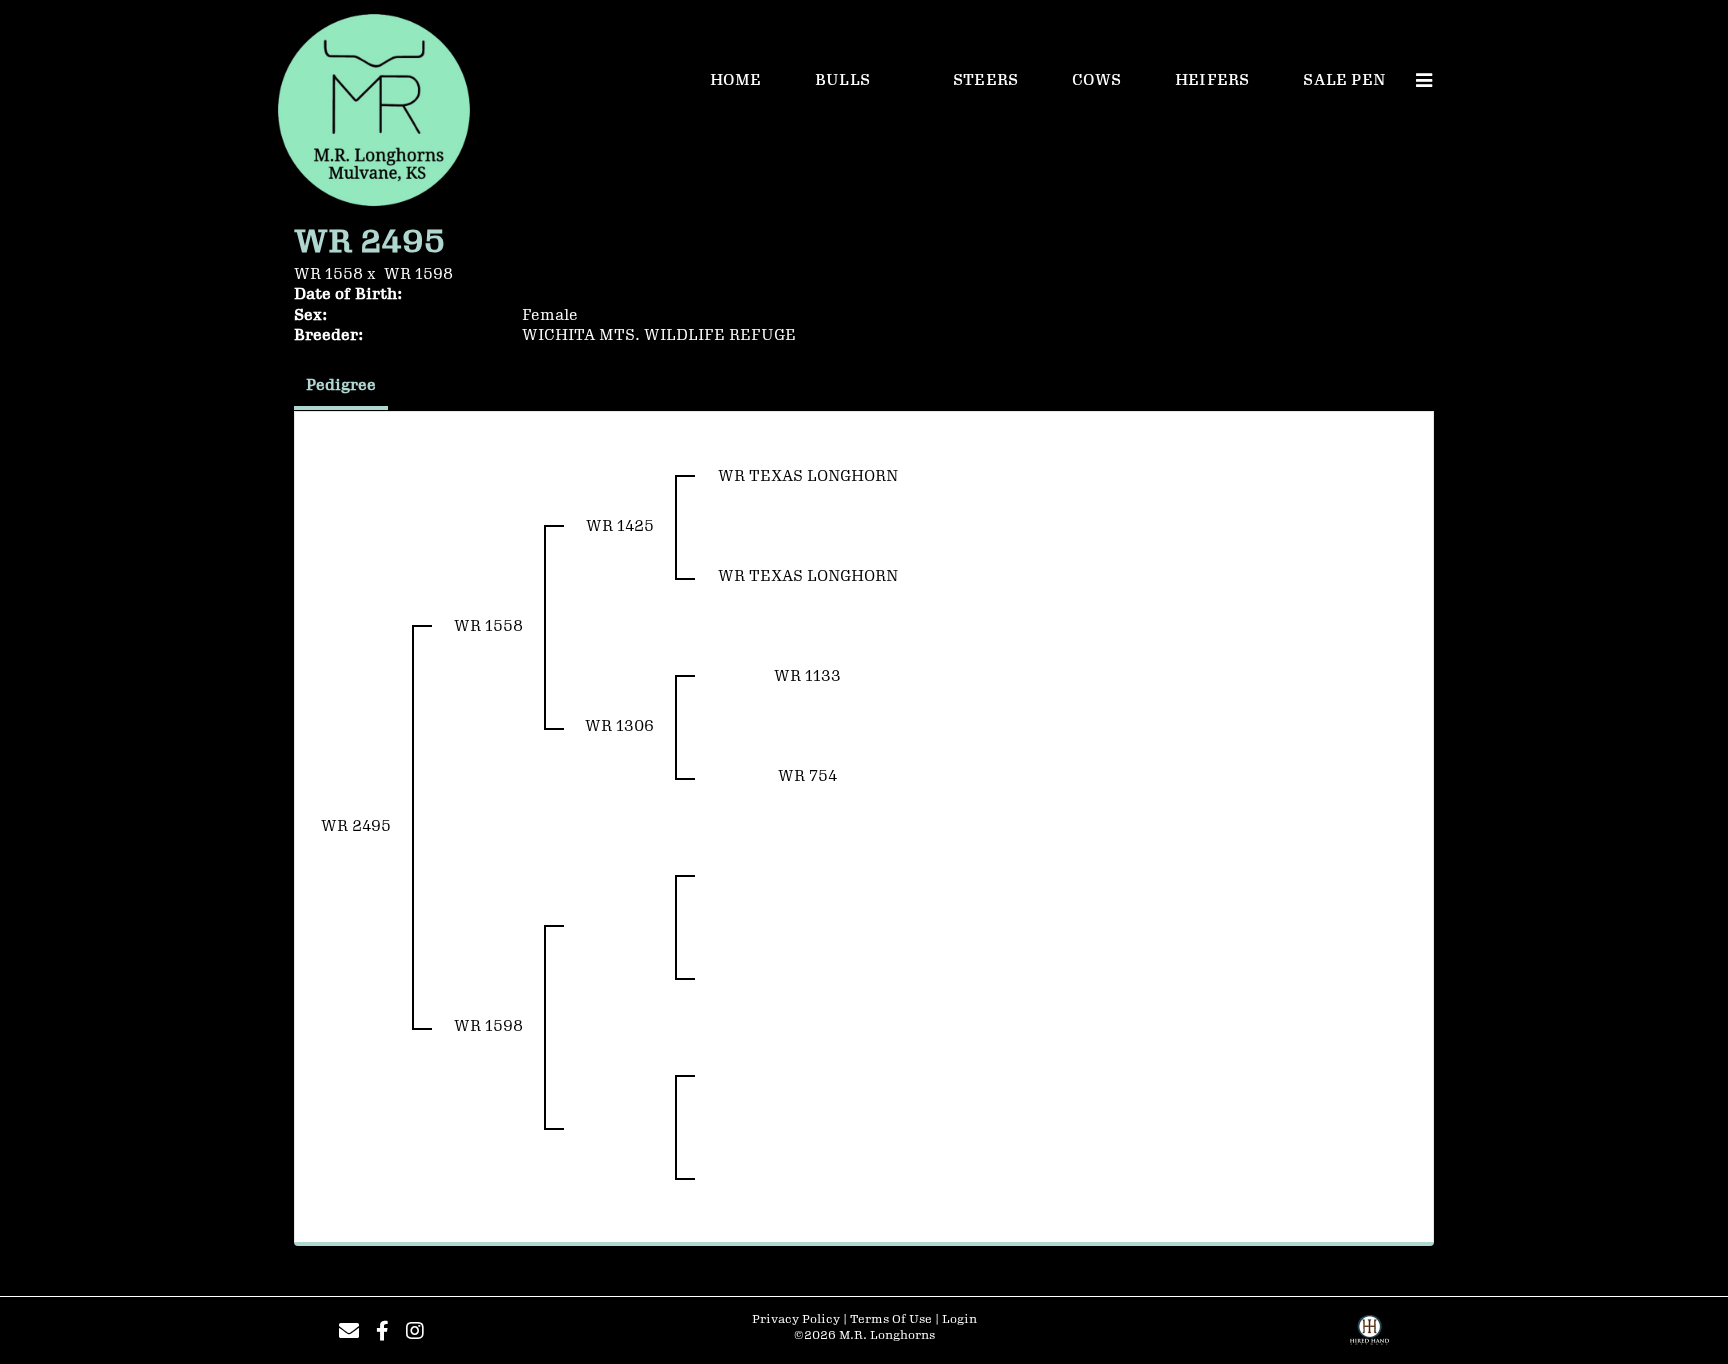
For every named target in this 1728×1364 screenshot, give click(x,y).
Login (959, 1319)
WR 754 (807, 776)
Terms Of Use (891, 1319)
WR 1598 (418, 274)
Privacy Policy (796, 1319)
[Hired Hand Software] (1369, 1337)
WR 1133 (807, 676)
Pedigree (341, 385)
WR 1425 (620, 526)
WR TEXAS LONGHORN (808, 476)
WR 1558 (328, 274)
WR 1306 (619, 726)
